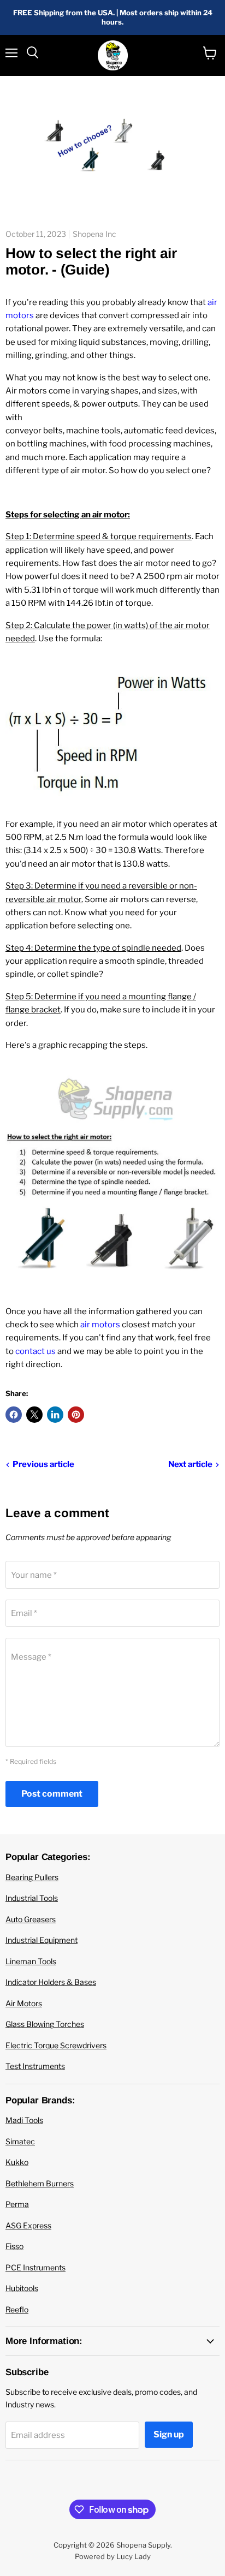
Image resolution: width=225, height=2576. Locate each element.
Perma (17, 2204)
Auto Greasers (31, 1919)
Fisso (14, 2246)
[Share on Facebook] (14, 1415)
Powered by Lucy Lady (113, 2556)
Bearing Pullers (32, 1877)
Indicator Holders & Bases (51, 1982)
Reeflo (17, 2309)
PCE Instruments (35, 2267)
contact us (35, 1351)
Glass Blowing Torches (45, 2024)
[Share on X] (34, 1415)
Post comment (52, 1794)
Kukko (17, 2162)
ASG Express (28, 2225)
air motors (100, 1325)
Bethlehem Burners (40, 2183)
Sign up (169, 2434)
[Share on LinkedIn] (55, 1415)
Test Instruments (35, 2066)
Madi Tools (24, 2120)
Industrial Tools (32, 1898)
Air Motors (24, 2003)
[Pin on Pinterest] (76, 1415)
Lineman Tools (31, 1961)
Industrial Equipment (42, 1940)
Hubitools (22, 2288)
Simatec (20, 2141)
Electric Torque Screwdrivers (56, 2045)
